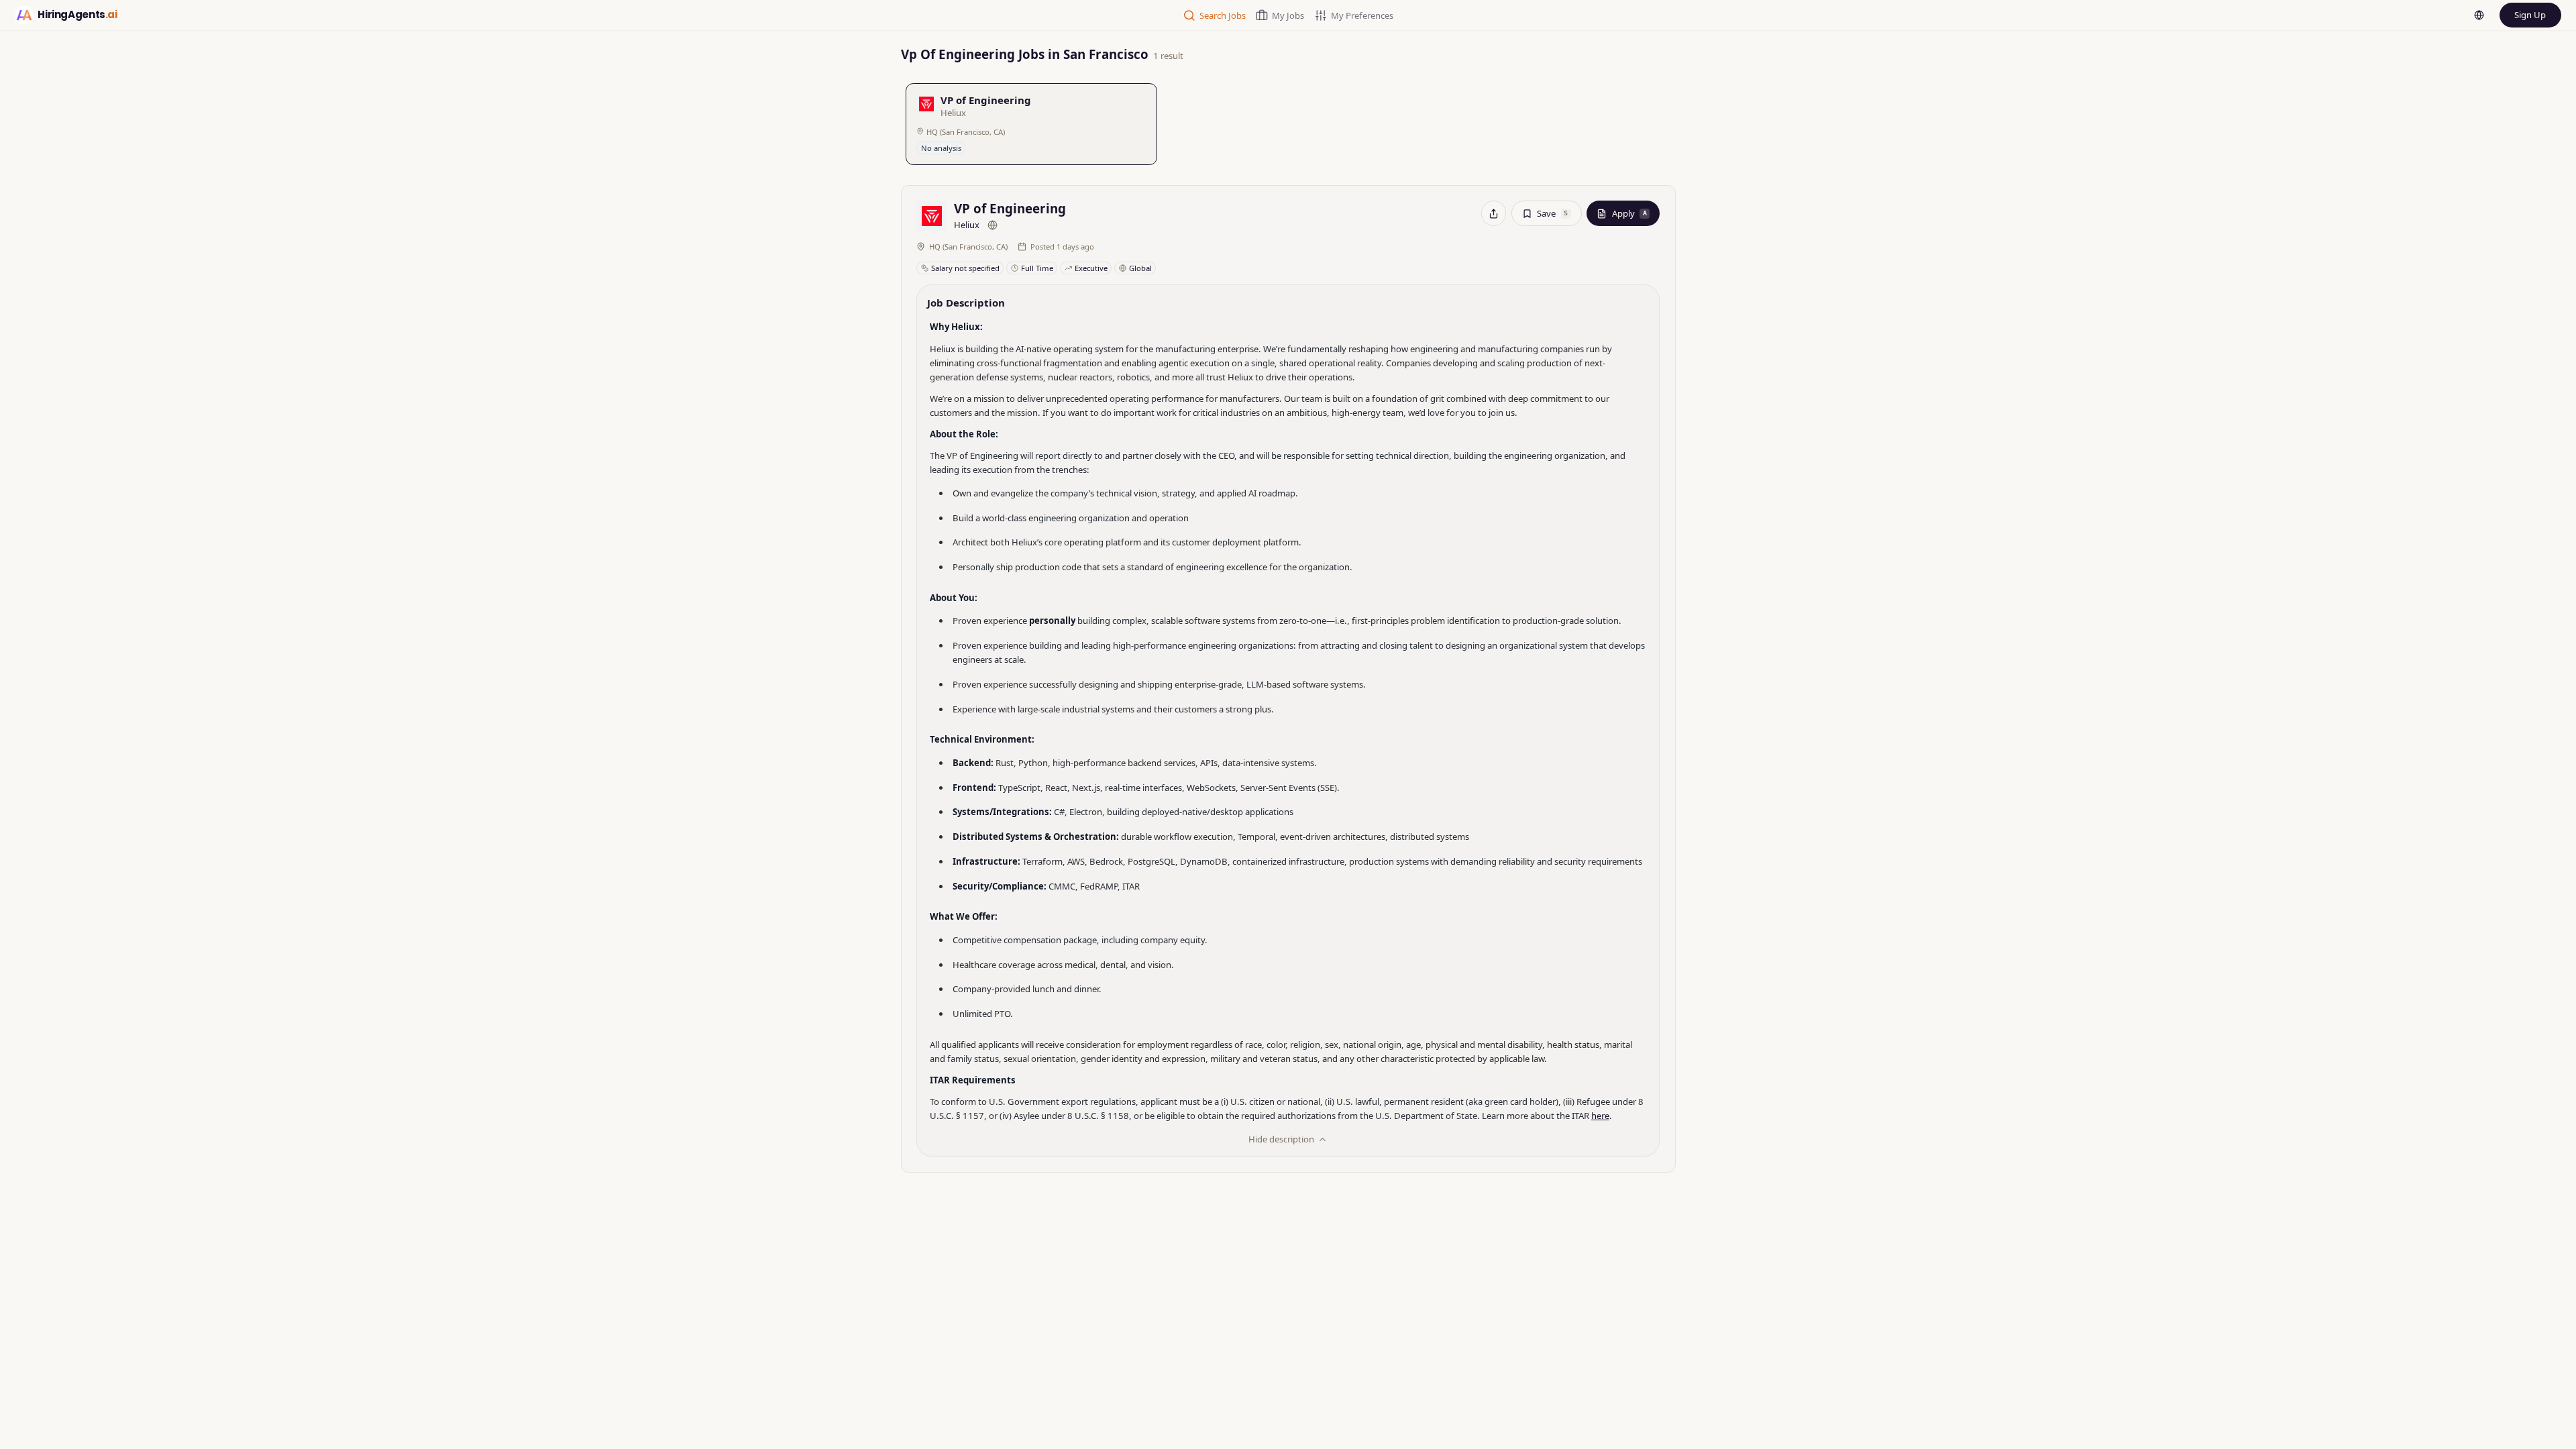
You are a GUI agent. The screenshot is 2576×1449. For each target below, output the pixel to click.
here (1600, 1116)
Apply (1629, 213)
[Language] (2479, 15)
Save (1552, 213)
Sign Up (2530, 15)
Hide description (1281, 1139)
